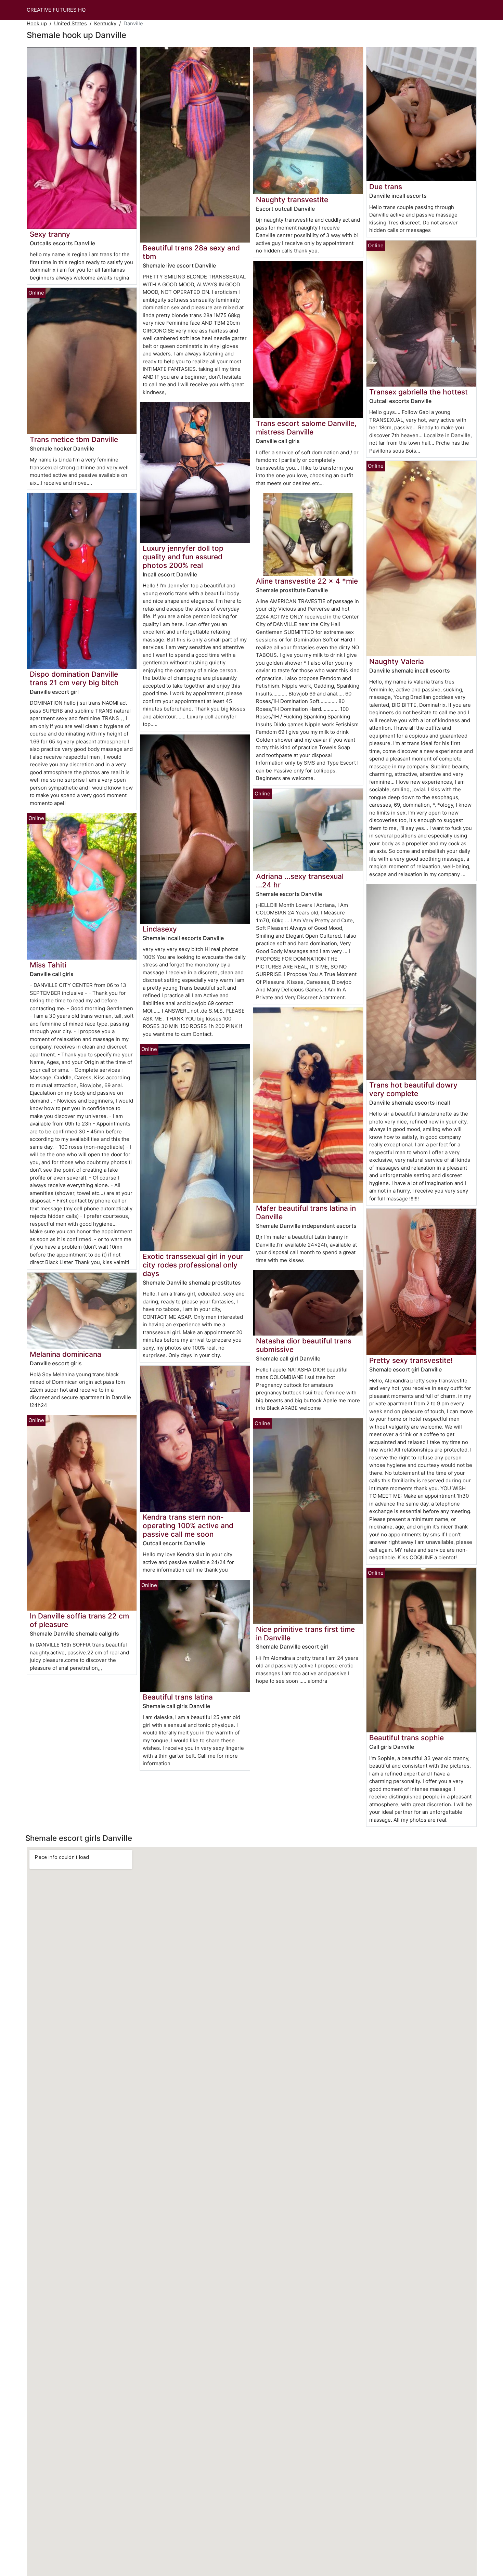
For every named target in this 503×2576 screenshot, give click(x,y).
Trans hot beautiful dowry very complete (413, 1089)
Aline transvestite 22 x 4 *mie (307, 581)
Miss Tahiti (48, 965)
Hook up (37, 23)
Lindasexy (160, 929)
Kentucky (105, 23)
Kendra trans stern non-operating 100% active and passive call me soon (188, 1526)
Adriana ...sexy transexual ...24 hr (300, 881)
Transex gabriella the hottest (418, 392)
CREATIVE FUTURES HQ (56, 10)
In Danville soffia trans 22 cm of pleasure (79, 1620)
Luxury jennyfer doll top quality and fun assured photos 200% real (183, 557)
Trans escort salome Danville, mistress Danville (306, 428)
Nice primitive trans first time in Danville (305, 1634)
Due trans (386, 187)
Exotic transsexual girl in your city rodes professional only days (193, 1265)
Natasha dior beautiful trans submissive (304, 1345)
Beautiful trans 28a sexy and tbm (191, 252)
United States (70, 23)
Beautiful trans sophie (407, 1738)
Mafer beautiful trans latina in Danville (306, 1212)
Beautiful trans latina (178, 1697)
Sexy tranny (50, 234)
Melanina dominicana (66, 1354)
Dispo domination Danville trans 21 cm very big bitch (74, 678)
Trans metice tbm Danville (74, 439)
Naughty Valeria (397, 661)
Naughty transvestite (292, 200)
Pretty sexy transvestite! (411, 1360)
